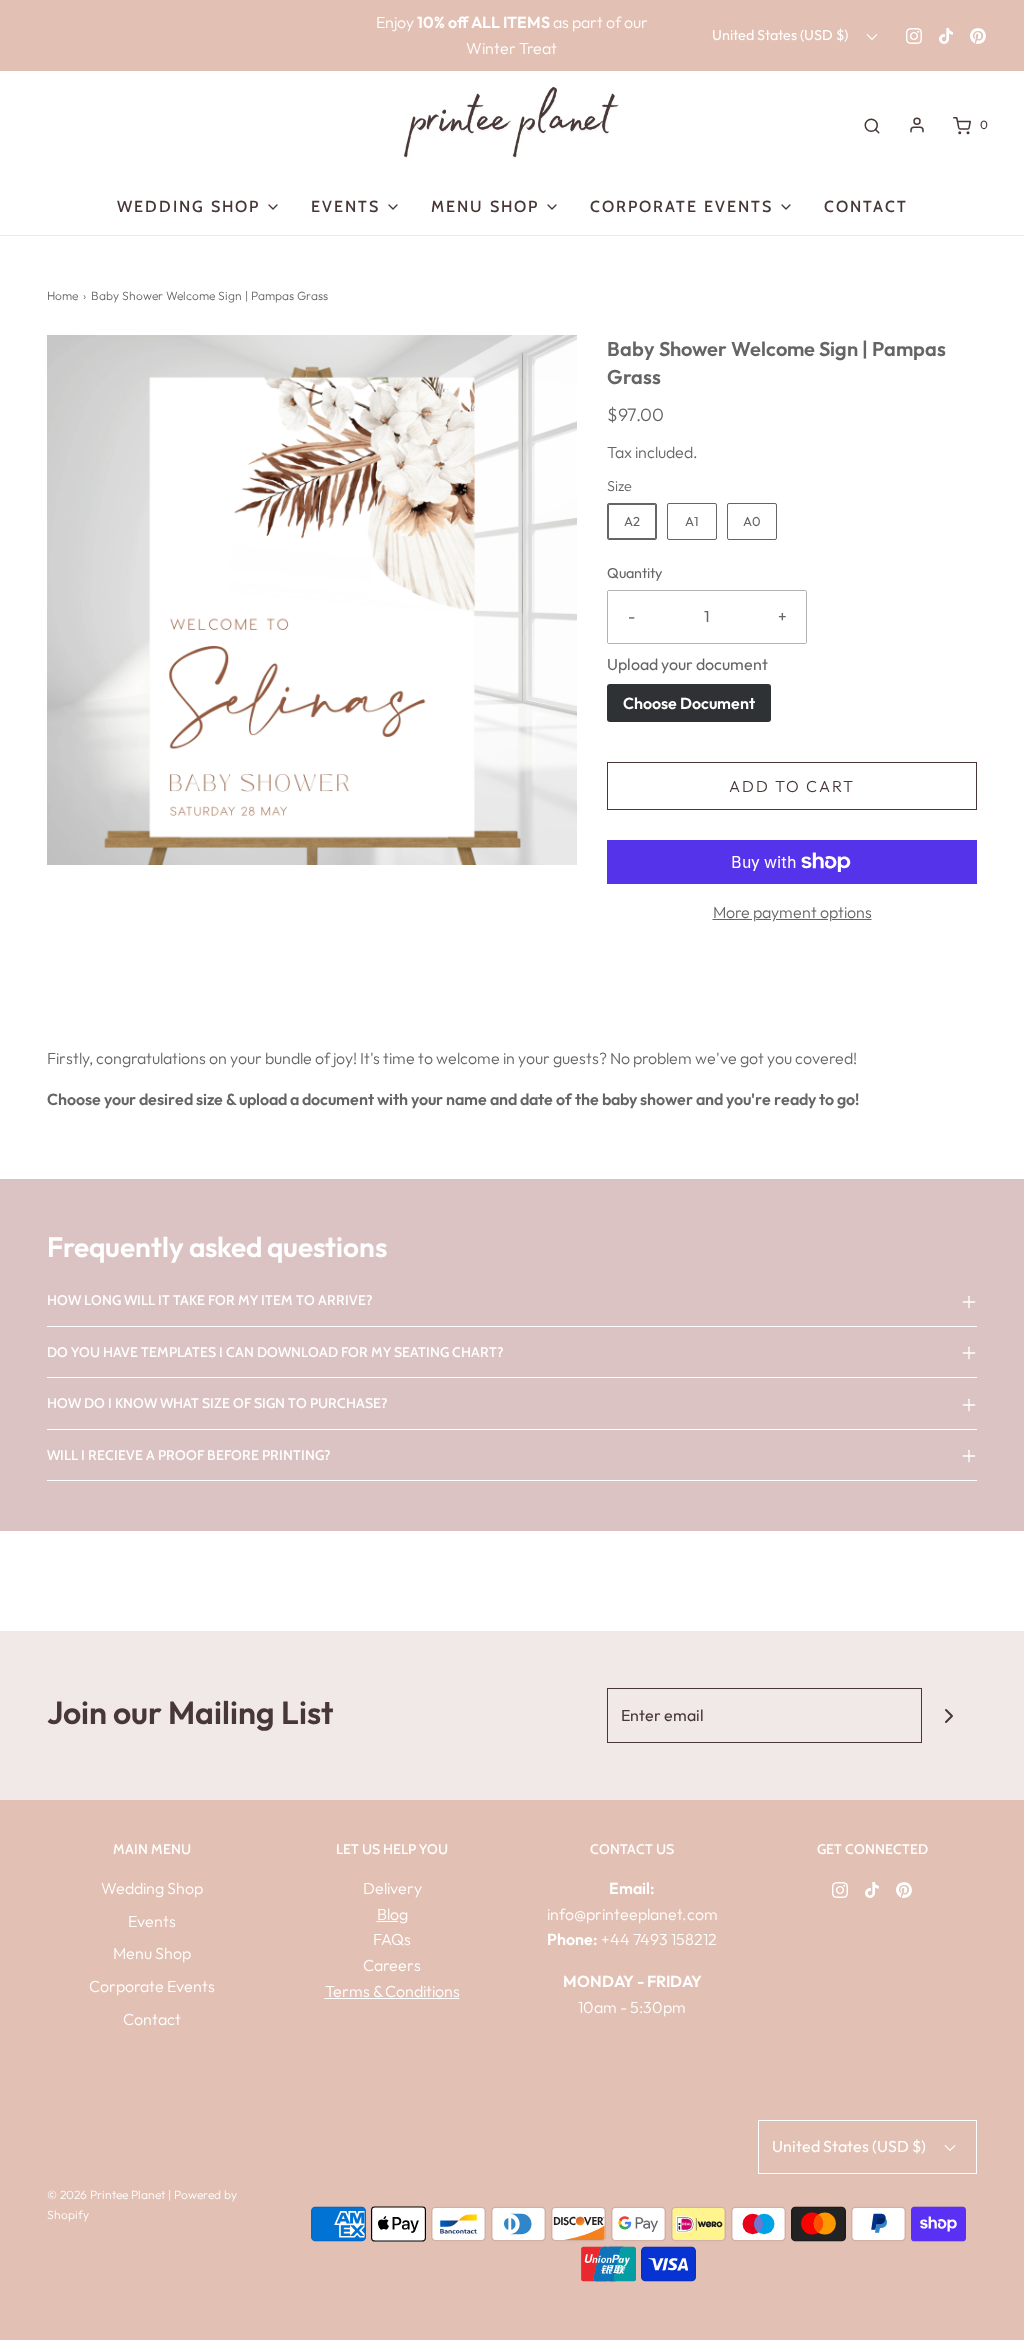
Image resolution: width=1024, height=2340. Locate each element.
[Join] (949, 1715)
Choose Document (689, 703)
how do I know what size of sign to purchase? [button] (217, 1403)
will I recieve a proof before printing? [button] (189, 1455)
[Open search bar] (872, 125)
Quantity (634, 573)
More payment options (792, 912)
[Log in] (917, 125)
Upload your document (687, 664)
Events (152, 1921)
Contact (866, 206)
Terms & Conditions (392, 1991)
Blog (392, 1914)
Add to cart (792, 786)
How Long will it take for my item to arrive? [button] (210, 1300)
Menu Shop (152, 1953)
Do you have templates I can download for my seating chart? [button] (275, 1352)
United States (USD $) (781, 35)
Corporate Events (152, 1986)
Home (62, 295)
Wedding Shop (152, 1888)
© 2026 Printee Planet (107, 2194)
